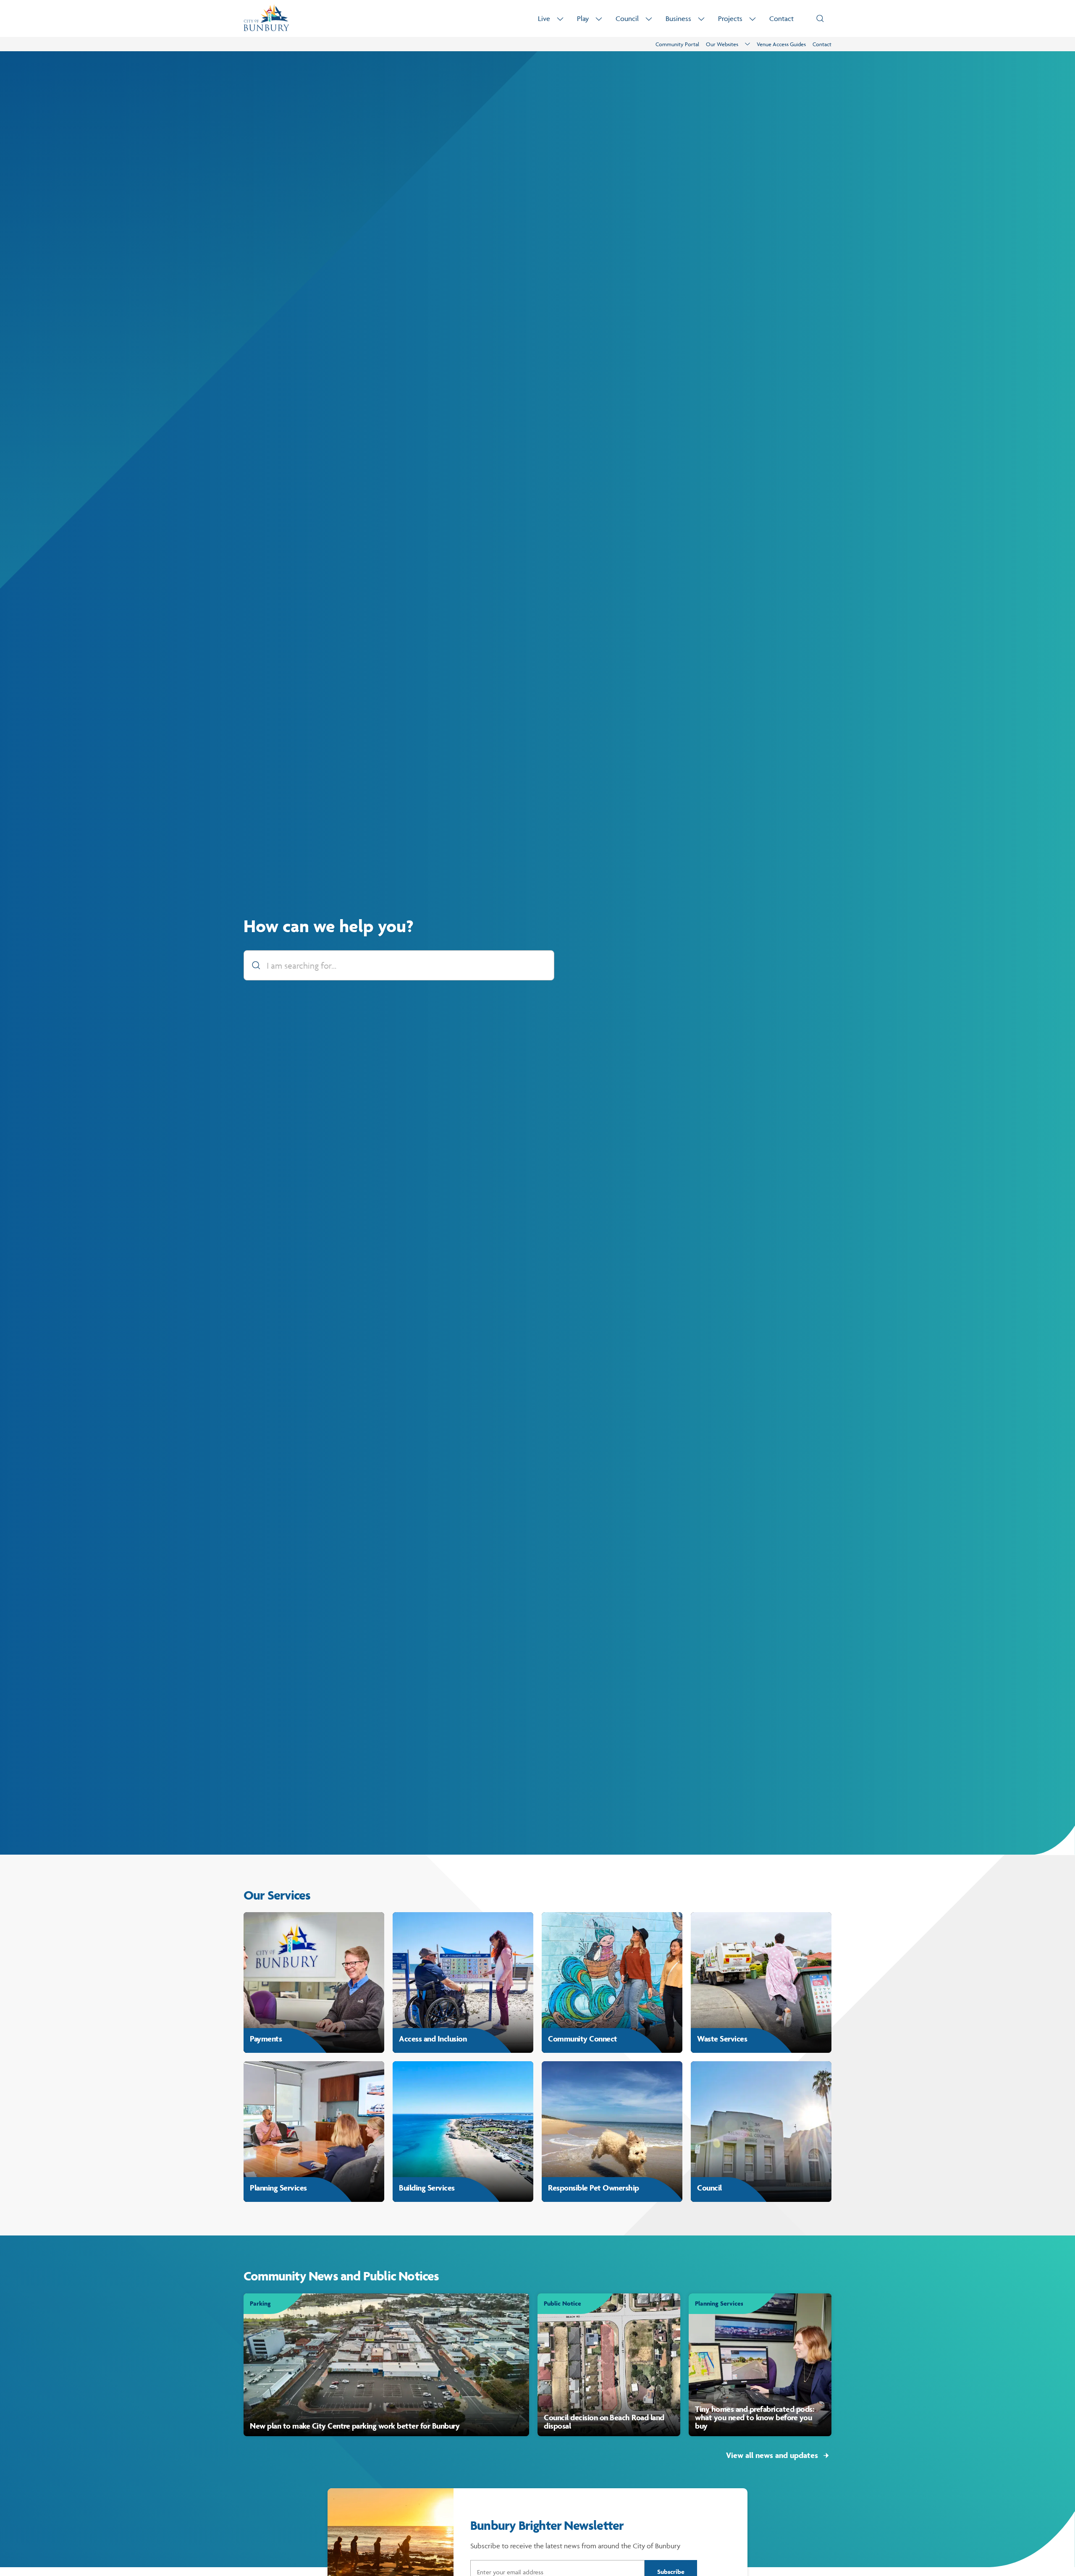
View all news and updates (772, 2455)
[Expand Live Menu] (560, 19)
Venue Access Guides (781, 44)
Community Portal (677, 44)
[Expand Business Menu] (701, 19)
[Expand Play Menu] (599, 19)
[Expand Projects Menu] (752, 19)
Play (583, 18)
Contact (781, 18)
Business (678, 18)
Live (544, 18)
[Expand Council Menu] (649, 19)
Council (627, 18)
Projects (730, 18)
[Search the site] (820, 18)
